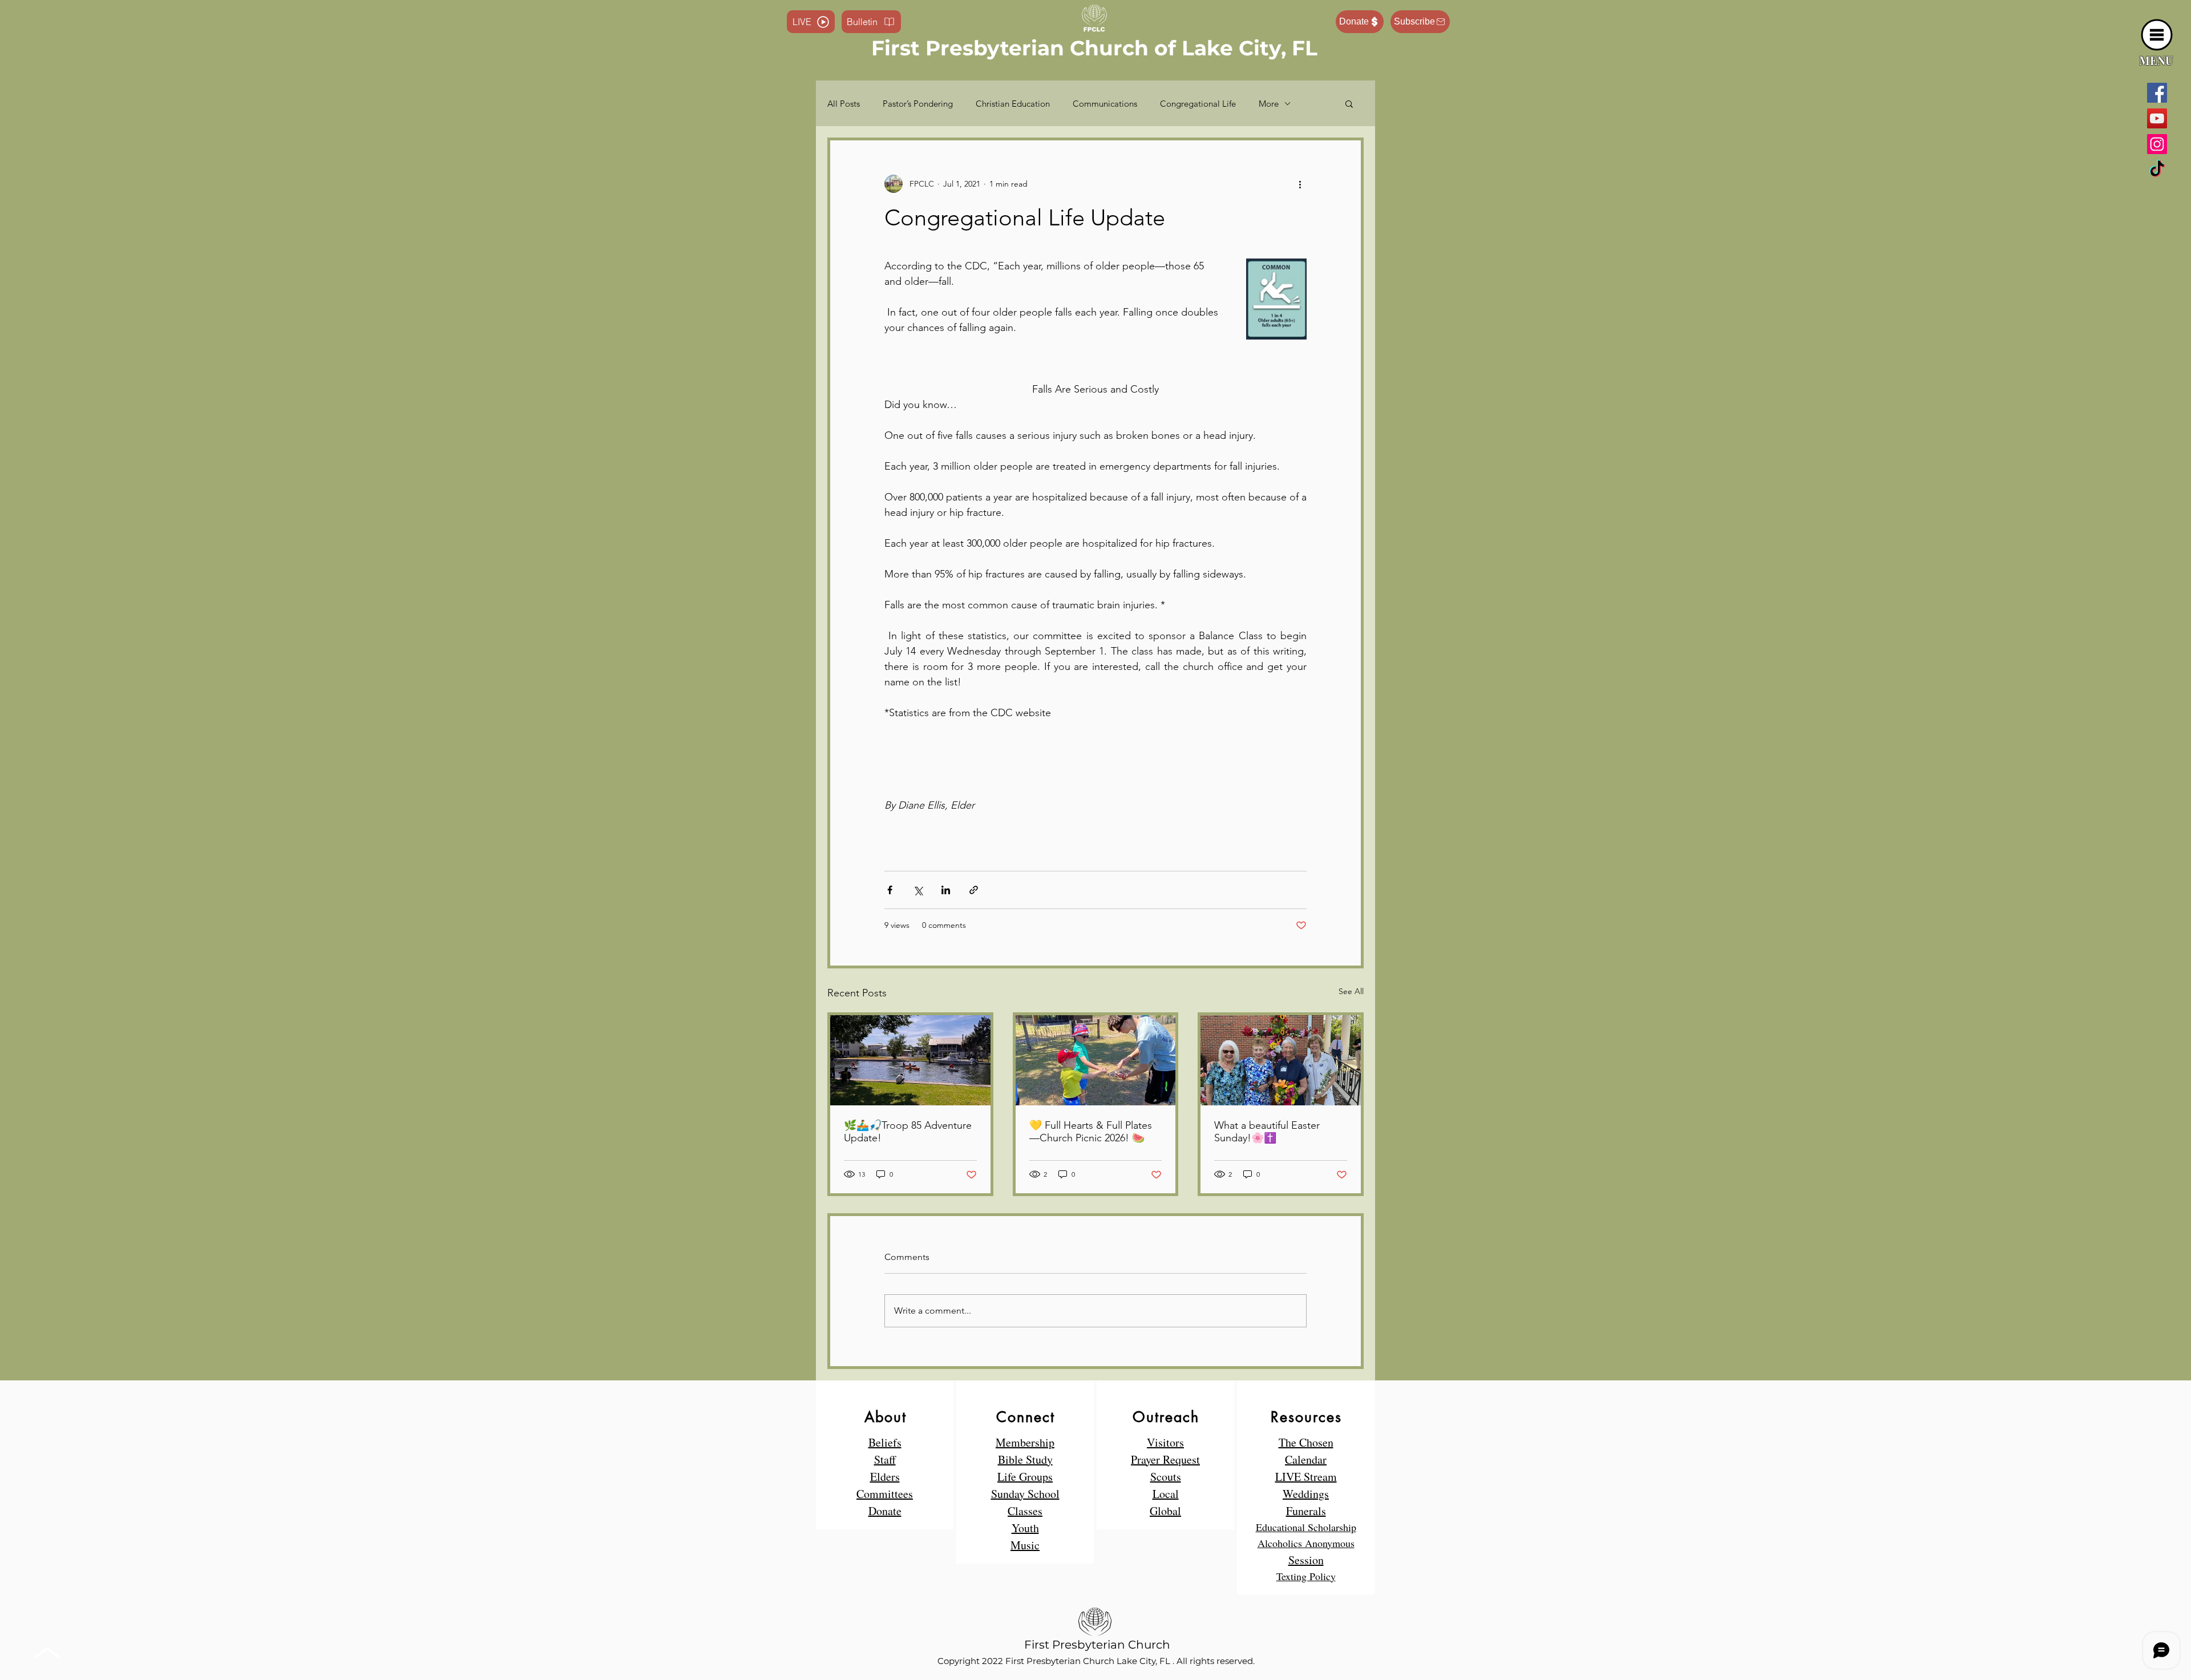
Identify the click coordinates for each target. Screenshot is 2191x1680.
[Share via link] (974, 890)
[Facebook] (2157, 93)
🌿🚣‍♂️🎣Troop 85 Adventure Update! (908, 1132)
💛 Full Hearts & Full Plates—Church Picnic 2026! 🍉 (1091, 1132)
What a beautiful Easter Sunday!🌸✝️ (1267, 1132)
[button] (2157, 35)
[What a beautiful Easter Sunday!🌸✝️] (1281, 1060)
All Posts (844, 104)
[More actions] (1300, 184)
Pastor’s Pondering (918, 104)
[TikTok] (2157, 170)
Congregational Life (1198, 104)
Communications (1105, 104)
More (1269, 104)
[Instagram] (2157, 144)
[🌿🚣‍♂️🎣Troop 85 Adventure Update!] (910, 1060)
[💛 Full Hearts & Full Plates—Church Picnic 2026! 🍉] (1096, 1060)
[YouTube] (2157, 118)
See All (1351, 991)
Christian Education (1013, 104)
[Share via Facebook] (890, 890)
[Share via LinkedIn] (946, 890)
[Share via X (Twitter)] (918, 890)
